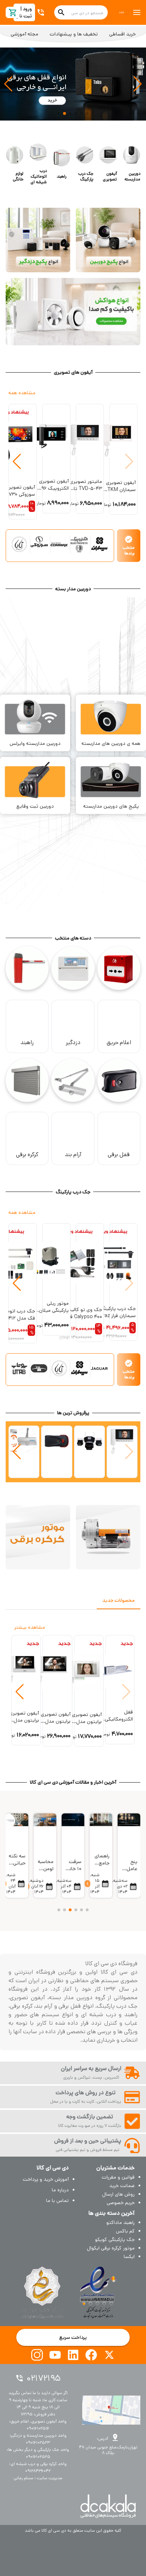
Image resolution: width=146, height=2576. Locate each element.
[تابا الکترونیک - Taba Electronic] (19, 544)
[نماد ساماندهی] (42, 2292)
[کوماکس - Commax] (59, 544)
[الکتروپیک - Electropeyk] (79, 544)
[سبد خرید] (13, 13)
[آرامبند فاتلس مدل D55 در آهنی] (24, 1452)
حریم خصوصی (121, 2203)
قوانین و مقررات (118, 2177)
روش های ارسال (118, 2194)
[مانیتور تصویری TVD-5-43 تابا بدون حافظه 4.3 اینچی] (122, 1452)
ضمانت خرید (122, 2186)
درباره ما (60, 2190)
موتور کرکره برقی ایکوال (111, 2248)
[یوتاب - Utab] (19, 1368)
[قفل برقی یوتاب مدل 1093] (57, 1452)
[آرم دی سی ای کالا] (122, 12)
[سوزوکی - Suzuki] (39, 544)
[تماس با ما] (42, 12)
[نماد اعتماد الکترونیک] (98, 2292)
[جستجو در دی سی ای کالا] (61, 12)
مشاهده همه (22, 393)
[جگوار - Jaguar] (99, 1368)
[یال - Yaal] (39, 1368)
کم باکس (125, 2231)
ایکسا (129, 2257)
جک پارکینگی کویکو (115, 2240)
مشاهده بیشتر (30, 1627)
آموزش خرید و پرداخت (46, 2179)
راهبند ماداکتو (120, 2223)
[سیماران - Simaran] (99, 544)
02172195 (44, 2378)
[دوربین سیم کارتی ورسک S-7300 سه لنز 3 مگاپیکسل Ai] (89, 1452)
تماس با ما (57, 2201)
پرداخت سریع (73, 2337)
